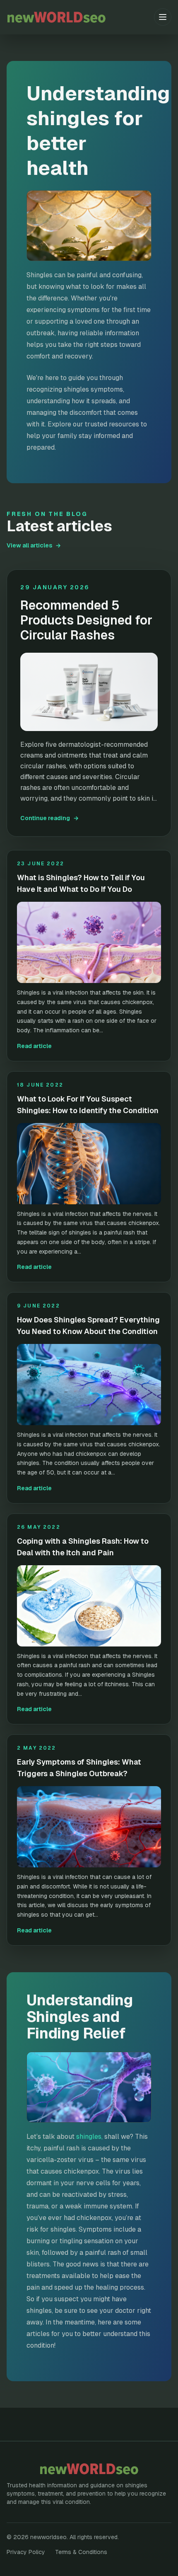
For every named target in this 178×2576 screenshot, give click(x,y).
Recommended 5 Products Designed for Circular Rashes (86, 620)
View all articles (34, 545)
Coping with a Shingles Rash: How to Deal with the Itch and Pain (83, 1547)
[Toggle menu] (163, 17)
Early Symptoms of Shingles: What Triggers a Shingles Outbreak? (79, 1768)
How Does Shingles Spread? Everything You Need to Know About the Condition (88, 1326)
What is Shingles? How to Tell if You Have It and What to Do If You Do (81, 883)
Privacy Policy (26, 2552)
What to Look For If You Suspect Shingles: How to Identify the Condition (88, 1105)
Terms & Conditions (81, 2552)
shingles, (89, 2137)
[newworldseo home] (80, 17)
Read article (34, 1046)
